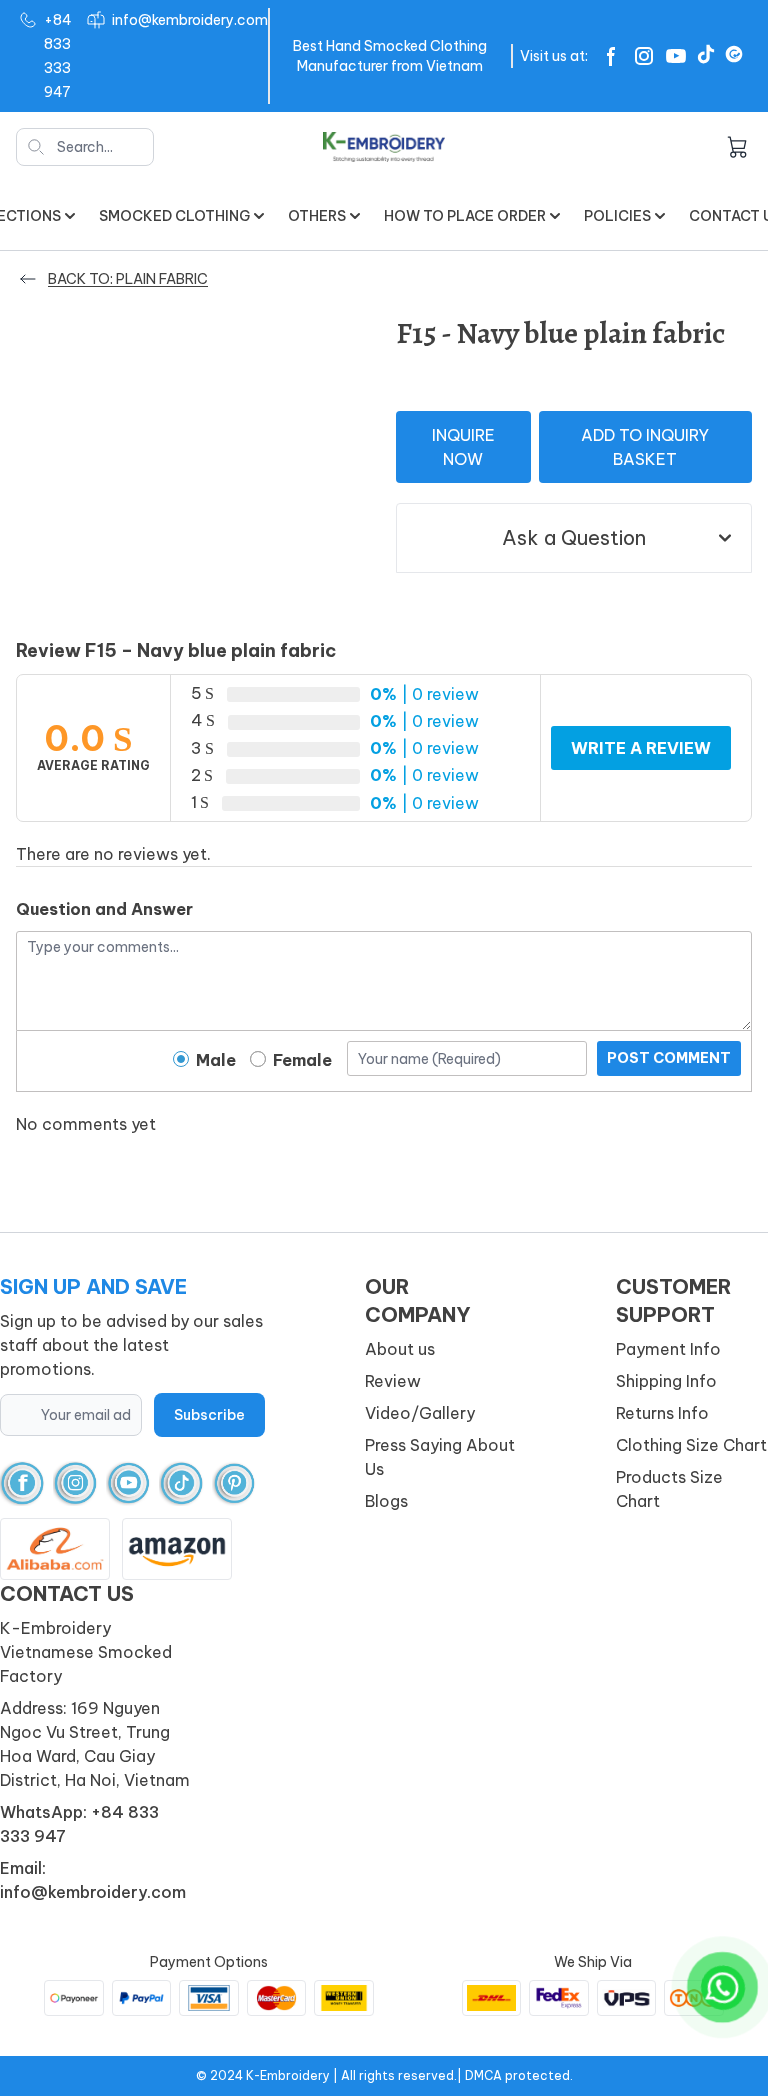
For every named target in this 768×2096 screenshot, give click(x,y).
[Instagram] (644, 56)
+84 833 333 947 (58, 56)
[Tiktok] (706, 54)
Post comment (669, 1058)
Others (317, 216)
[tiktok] (181, 1483)
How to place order (465, 216)
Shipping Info (666, 1381)
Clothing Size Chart (691, 1445)
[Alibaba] (734, 54)
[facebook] (22, 1483)
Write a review (641, 748)
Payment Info (668, 1349)
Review (393, 1381)
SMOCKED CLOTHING (174, 216)
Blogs (386, 1501)
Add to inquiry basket (645, 447)
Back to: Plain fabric (128, 279)
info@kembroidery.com (190, 20)
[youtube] (128, 1483)
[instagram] (75, 1483)
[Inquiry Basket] (737, 147)
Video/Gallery (420, 1413)
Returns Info (662, 1413)
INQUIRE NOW (463, 447)
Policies (617, 216)
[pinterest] (234, 1483)
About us (400, 1349)
